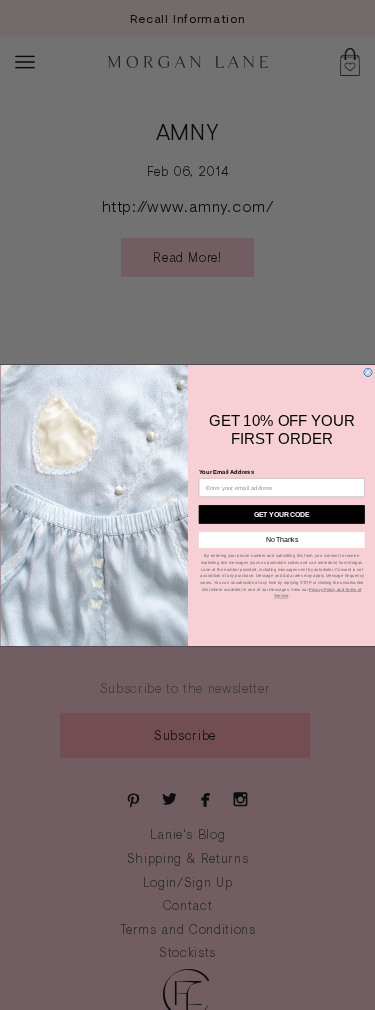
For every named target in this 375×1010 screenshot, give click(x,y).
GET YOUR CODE (281, 513)
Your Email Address (225, 472)
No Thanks (281, 539)
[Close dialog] (367, 372)
